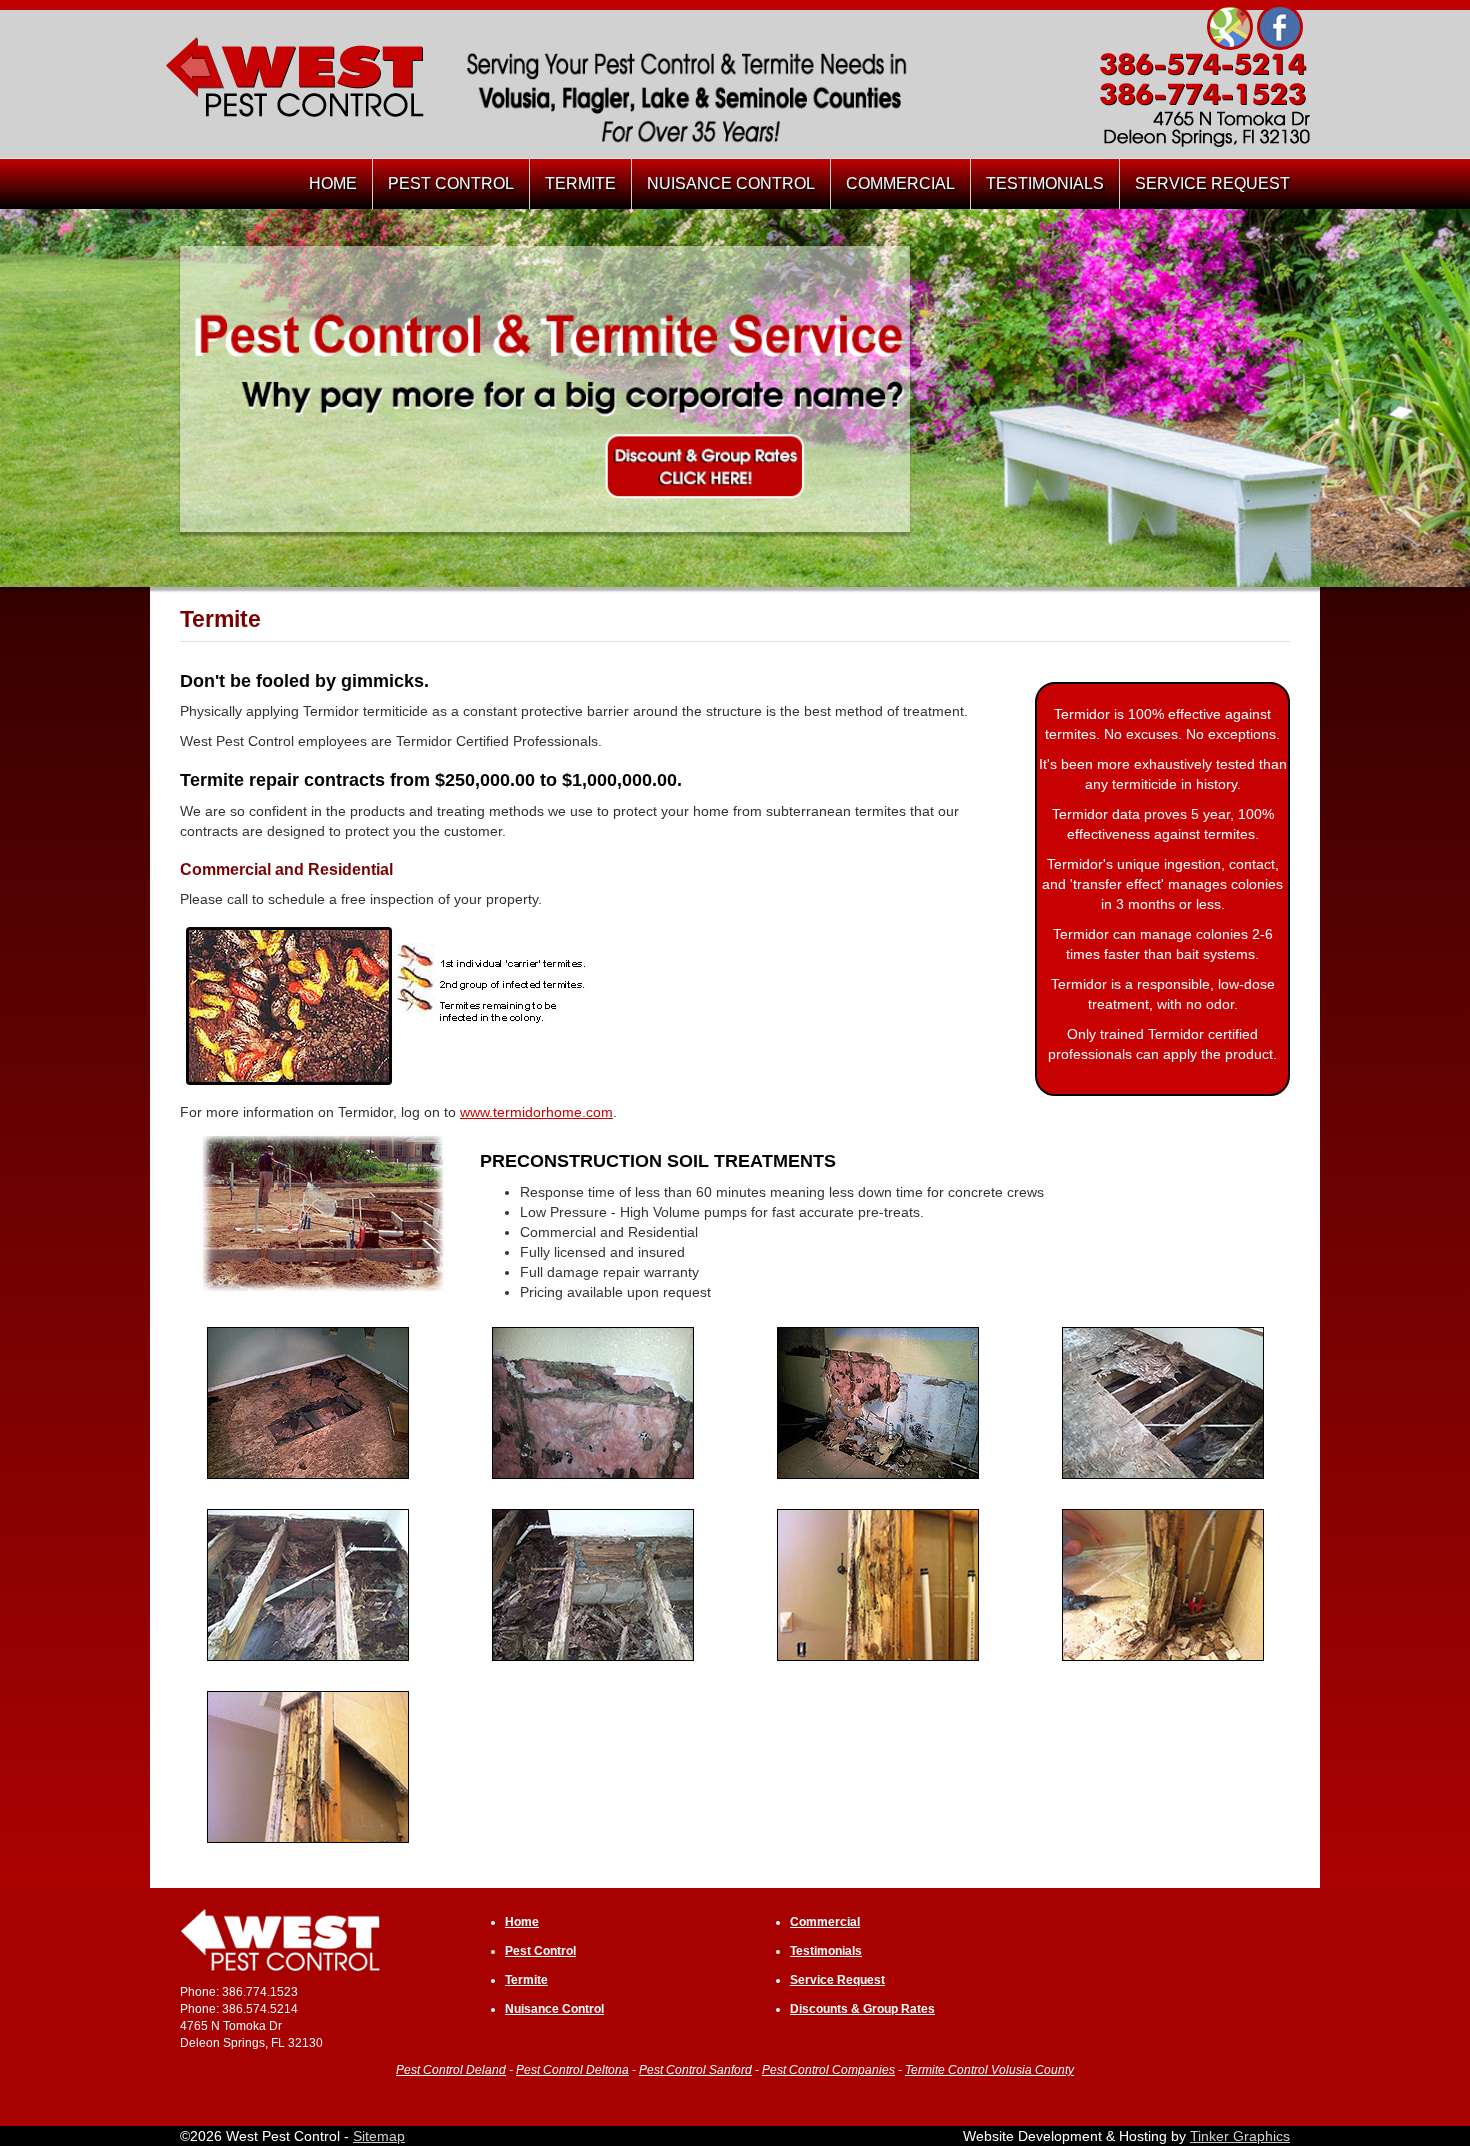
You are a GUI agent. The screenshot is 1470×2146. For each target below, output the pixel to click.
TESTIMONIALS (1045, 183)
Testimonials (826, 1951)
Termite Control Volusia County (989, 2070)
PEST (451, 183)
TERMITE (580, 183)
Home (522, 1922)
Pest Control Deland (451, 2070)
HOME (333, 183)
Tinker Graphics (1240, 2136)
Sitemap (379, 2136)
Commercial (825, 1922)
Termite (526, 1980)
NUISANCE (731, 183)
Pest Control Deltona (572, 2070)
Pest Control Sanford (695, 2070)
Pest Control (540, 1951)
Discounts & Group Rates (862, 2009)
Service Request (837, 1980)
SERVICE (1212, 183)
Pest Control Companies (828, 2070)
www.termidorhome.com (536, 1112)
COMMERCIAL (900, 183)
